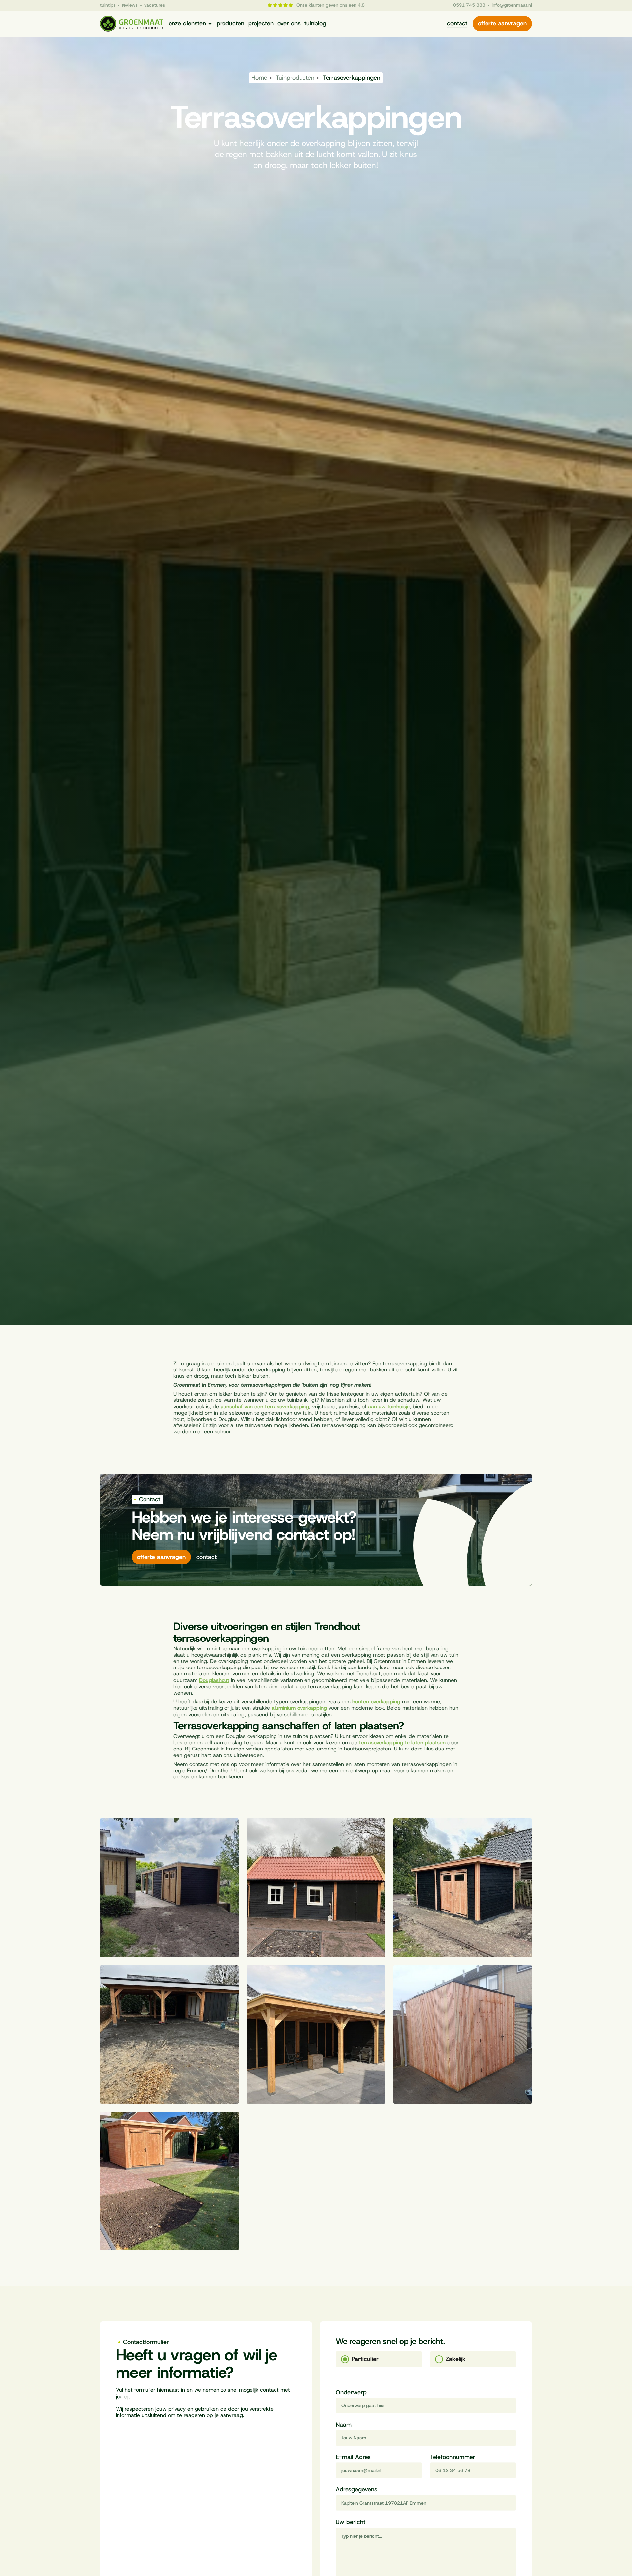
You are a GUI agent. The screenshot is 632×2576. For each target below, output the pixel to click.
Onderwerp (351, 2393)
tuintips (108, 5)
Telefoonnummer (453, 2457)
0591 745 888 (469, 5)
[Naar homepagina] (132, 24)
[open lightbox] (169, 1888)
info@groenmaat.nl (512, 5)
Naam (344, 2425)
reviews (130, 5)
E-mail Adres (353, 2457)
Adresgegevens (356, 2490)
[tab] (379, 2359)
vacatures (155, 5)
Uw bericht (351, 2522)
